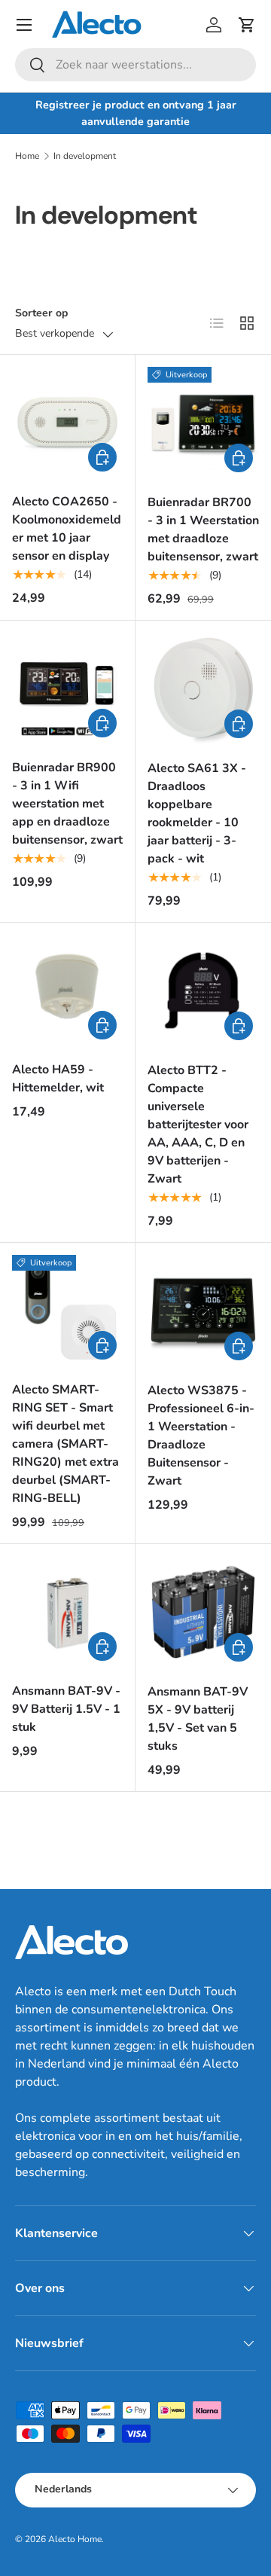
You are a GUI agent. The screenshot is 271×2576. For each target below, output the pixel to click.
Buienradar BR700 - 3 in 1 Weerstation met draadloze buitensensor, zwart (203, 530)
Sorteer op (41, 313)
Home (27, 156)
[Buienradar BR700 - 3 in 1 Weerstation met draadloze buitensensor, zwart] (203, 423)
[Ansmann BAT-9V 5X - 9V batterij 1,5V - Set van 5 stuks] (203, 1612)
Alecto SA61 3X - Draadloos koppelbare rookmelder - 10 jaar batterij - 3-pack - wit (197, 813)
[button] (247, 25)
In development (85, 156)
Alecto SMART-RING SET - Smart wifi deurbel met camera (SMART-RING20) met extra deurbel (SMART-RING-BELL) (65, 1444)
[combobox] (135, 65)
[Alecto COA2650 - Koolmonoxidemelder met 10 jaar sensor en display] (67, 422)
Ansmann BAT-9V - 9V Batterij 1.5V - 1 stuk (66, 1709)
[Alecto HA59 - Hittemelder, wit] (67, 990)
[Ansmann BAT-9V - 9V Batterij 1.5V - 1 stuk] (67, 1612)
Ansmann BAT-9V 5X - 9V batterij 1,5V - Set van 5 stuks (198, 1719)
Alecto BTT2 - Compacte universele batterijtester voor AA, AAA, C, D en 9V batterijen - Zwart (198, 1125)
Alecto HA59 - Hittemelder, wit (58, 1079)
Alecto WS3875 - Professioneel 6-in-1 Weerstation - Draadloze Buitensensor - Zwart (201, 1436)
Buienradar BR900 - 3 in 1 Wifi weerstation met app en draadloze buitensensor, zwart (67, 804)
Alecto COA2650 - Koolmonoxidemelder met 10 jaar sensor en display (67, 529)
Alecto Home (75, 2539)
